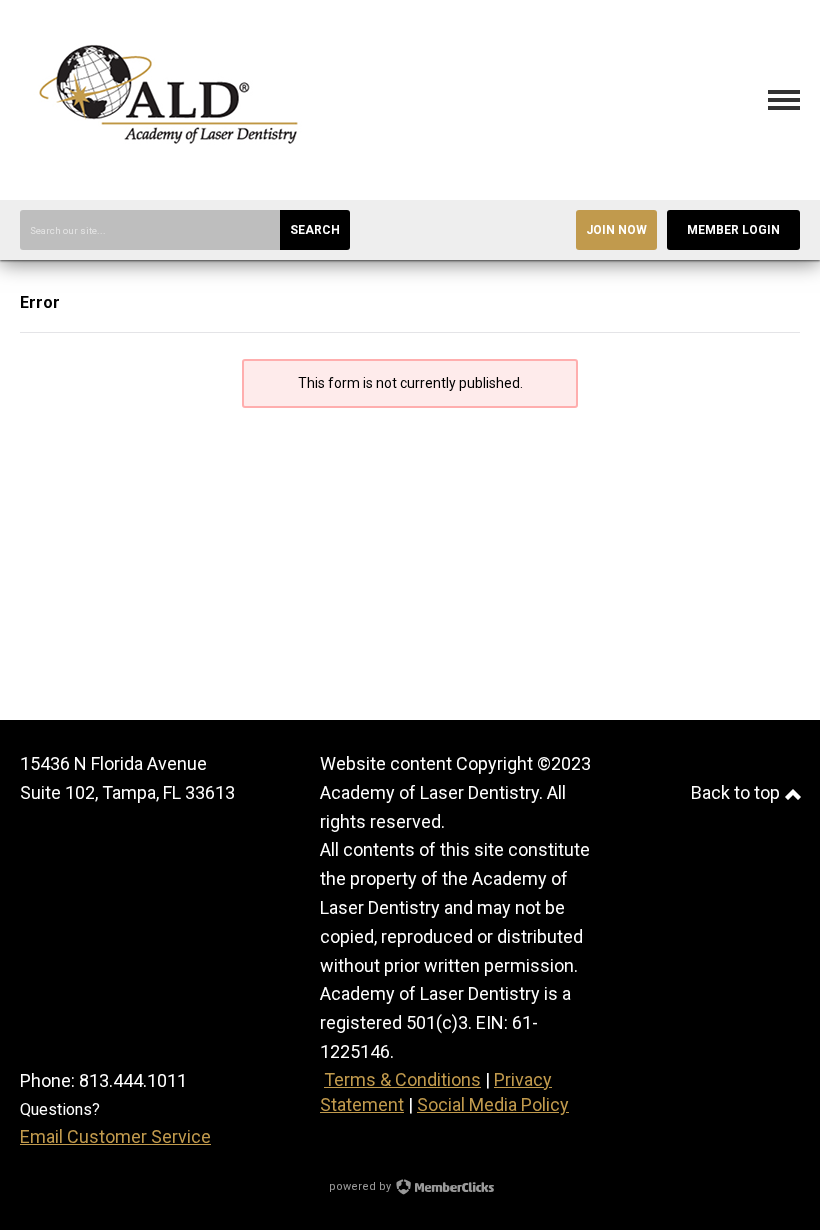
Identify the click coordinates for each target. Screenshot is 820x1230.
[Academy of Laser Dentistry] (170, 169)
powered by (361, 1186)
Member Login (733, 230)
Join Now (616, 230)
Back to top (737, 792)
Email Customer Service (115, 1136)
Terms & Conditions (402, 1079)
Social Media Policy (493, 1104)
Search (315, 230)
